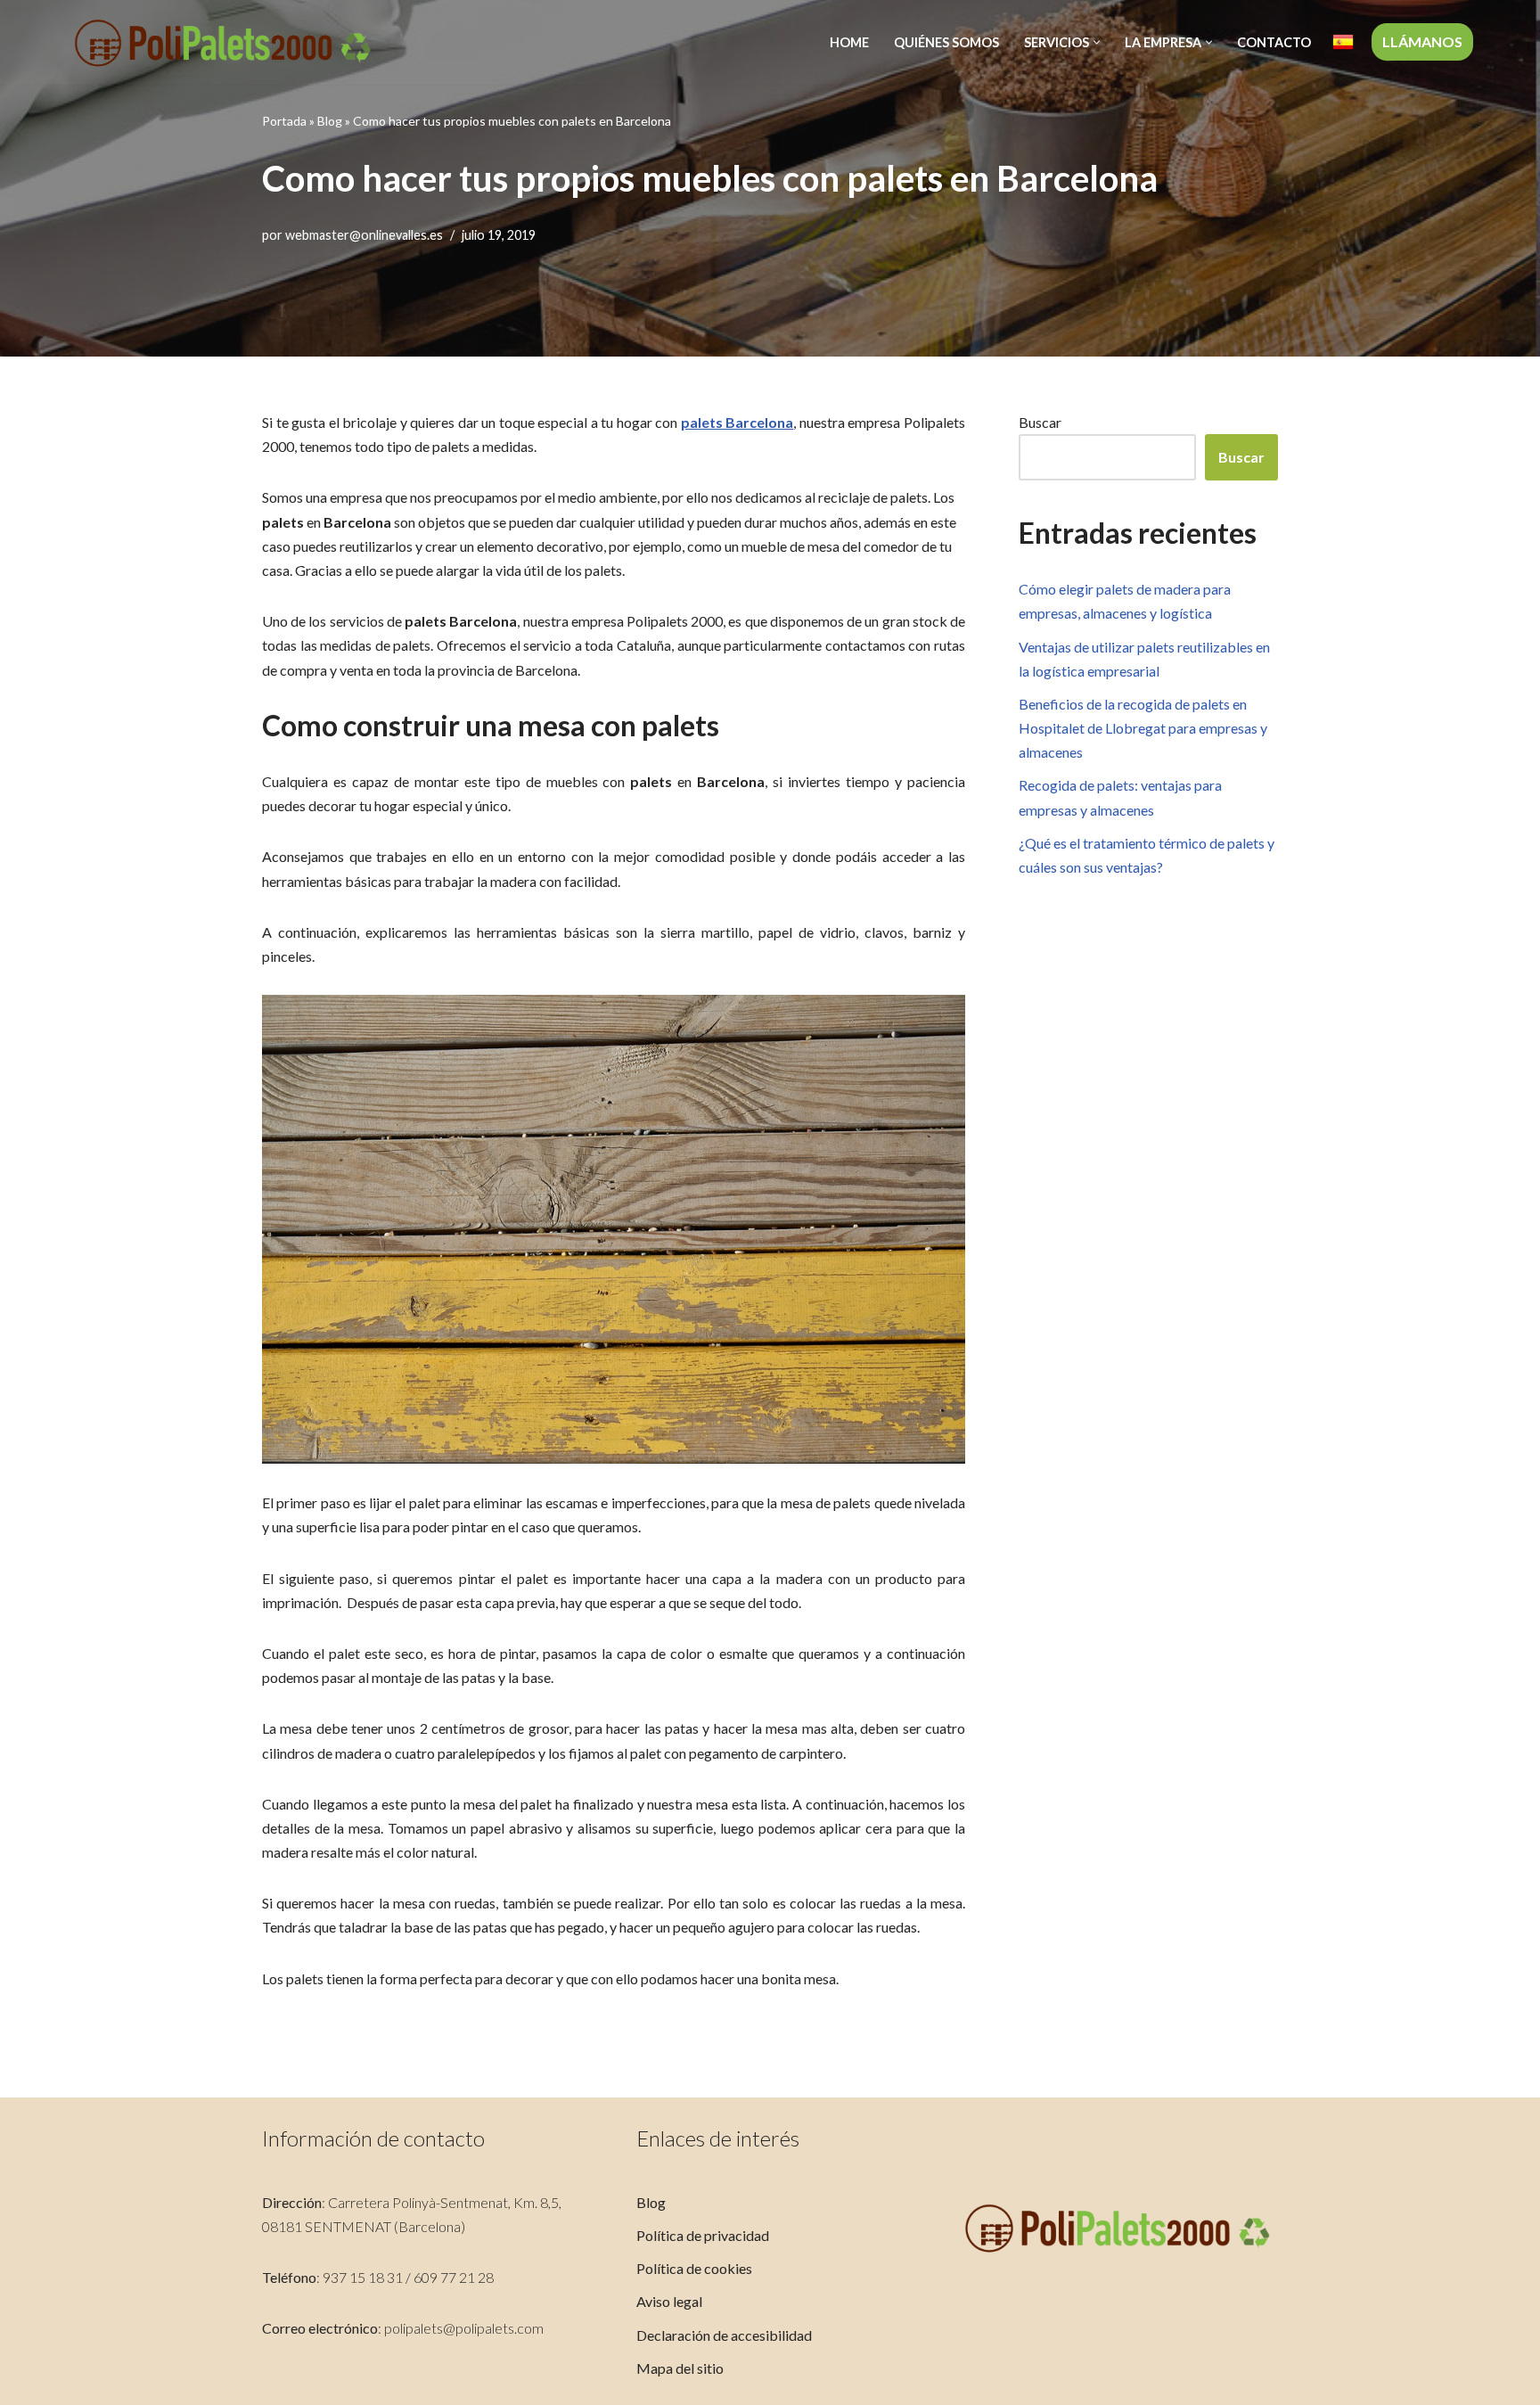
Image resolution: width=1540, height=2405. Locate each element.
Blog (330, 121)
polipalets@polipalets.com (464, 2328)
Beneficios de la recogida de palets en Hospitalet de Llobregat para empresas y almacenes (1143, 728)
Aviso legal (669, 2301)
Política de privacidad (703, 2235)
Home (849, 42)
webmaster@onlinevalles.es (364, 235)
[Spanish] (1343, 42)
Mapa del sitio (680, 2368)
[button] (1097, 42)
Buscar (1040, 422)
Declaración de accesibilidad (724, 2335)
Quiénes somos (946, 42)
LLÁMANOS (1422, 41)
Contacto (1274, 42)
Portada (284, 121)
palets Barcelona (737, 422)
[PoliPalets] (223, 42)
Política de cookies (694, 2268)
